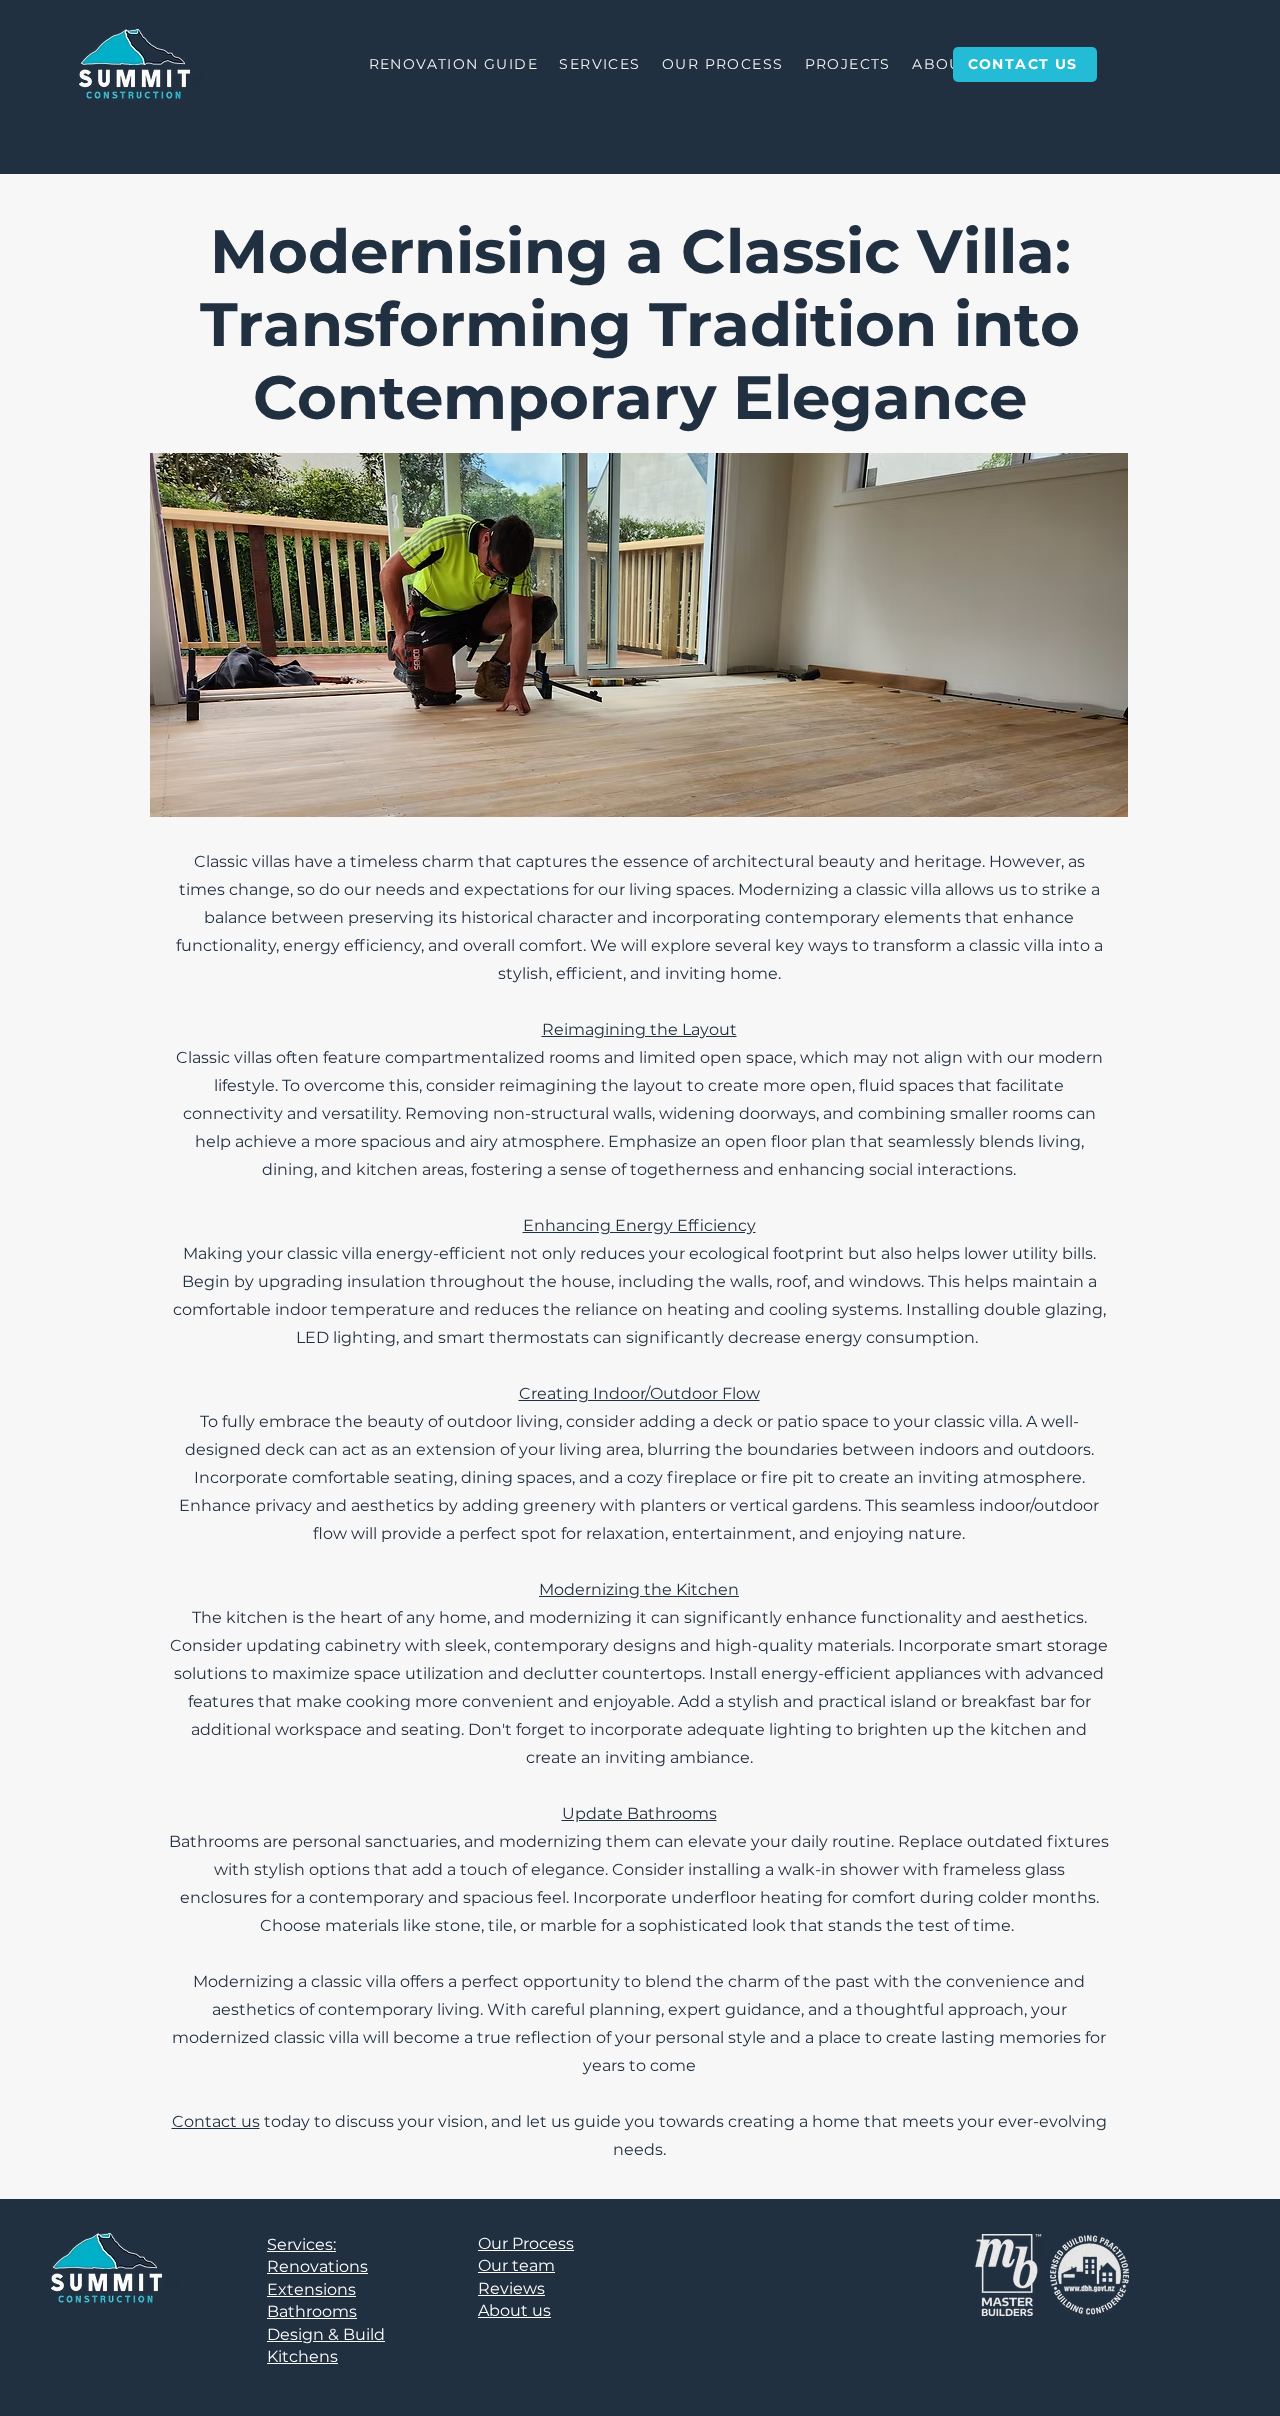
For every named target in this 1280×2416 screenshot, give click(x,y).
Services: (301, 2244)
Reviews (511, 2288)
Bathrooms (312, 2311)
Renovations (317, 2266)
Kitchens (302, 2356)
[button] (600, 65)
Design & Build (326, 2334)
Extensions (311, 2289)
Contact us (216, 2121)
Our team (516, 2265)
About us (514, 2310)
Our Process (526, 2243)
